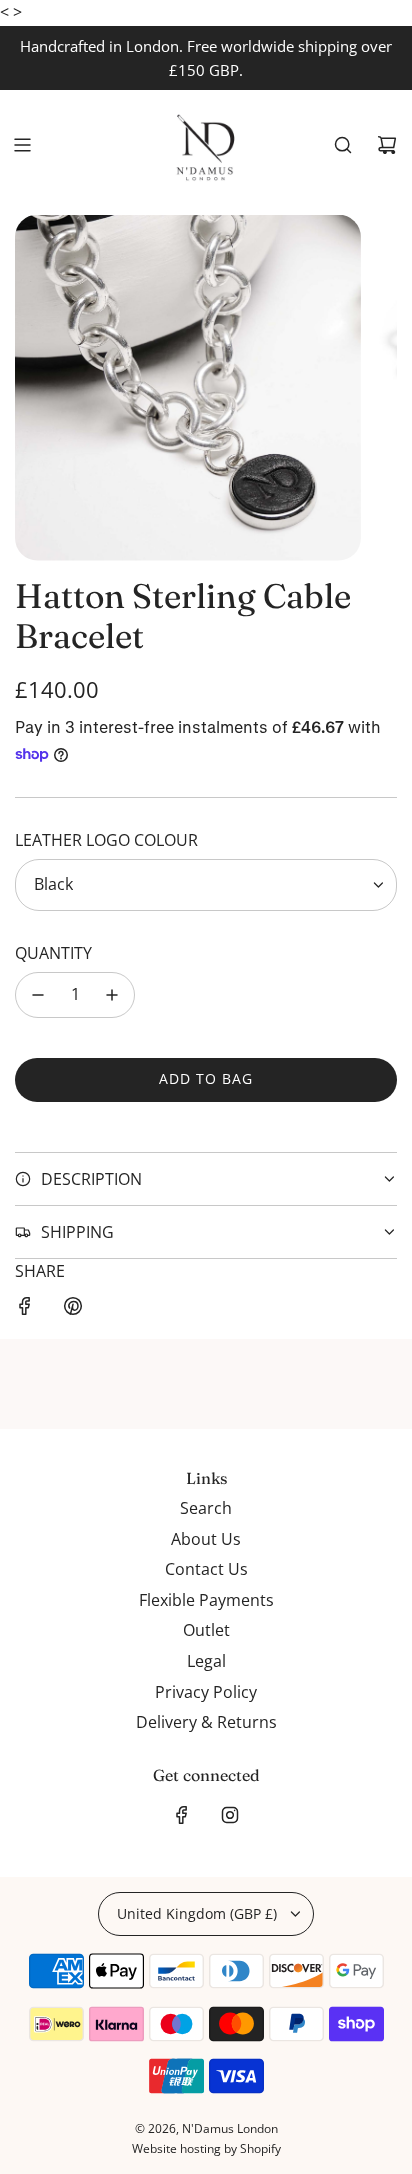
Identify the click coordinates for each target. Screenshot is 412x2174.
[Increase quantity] (112, 995)
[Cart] (387, 145)
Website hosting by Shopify (206, 2148)
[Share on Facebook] (25, 1310)
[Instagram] (230, 1815)
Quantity (53, 953)
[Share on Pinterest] (73, 1310)
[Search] (343, 145)
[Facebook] (182, 1815)
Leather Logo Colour (106, 840)
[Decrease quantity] (38, 995)
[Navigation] (22, 145)
